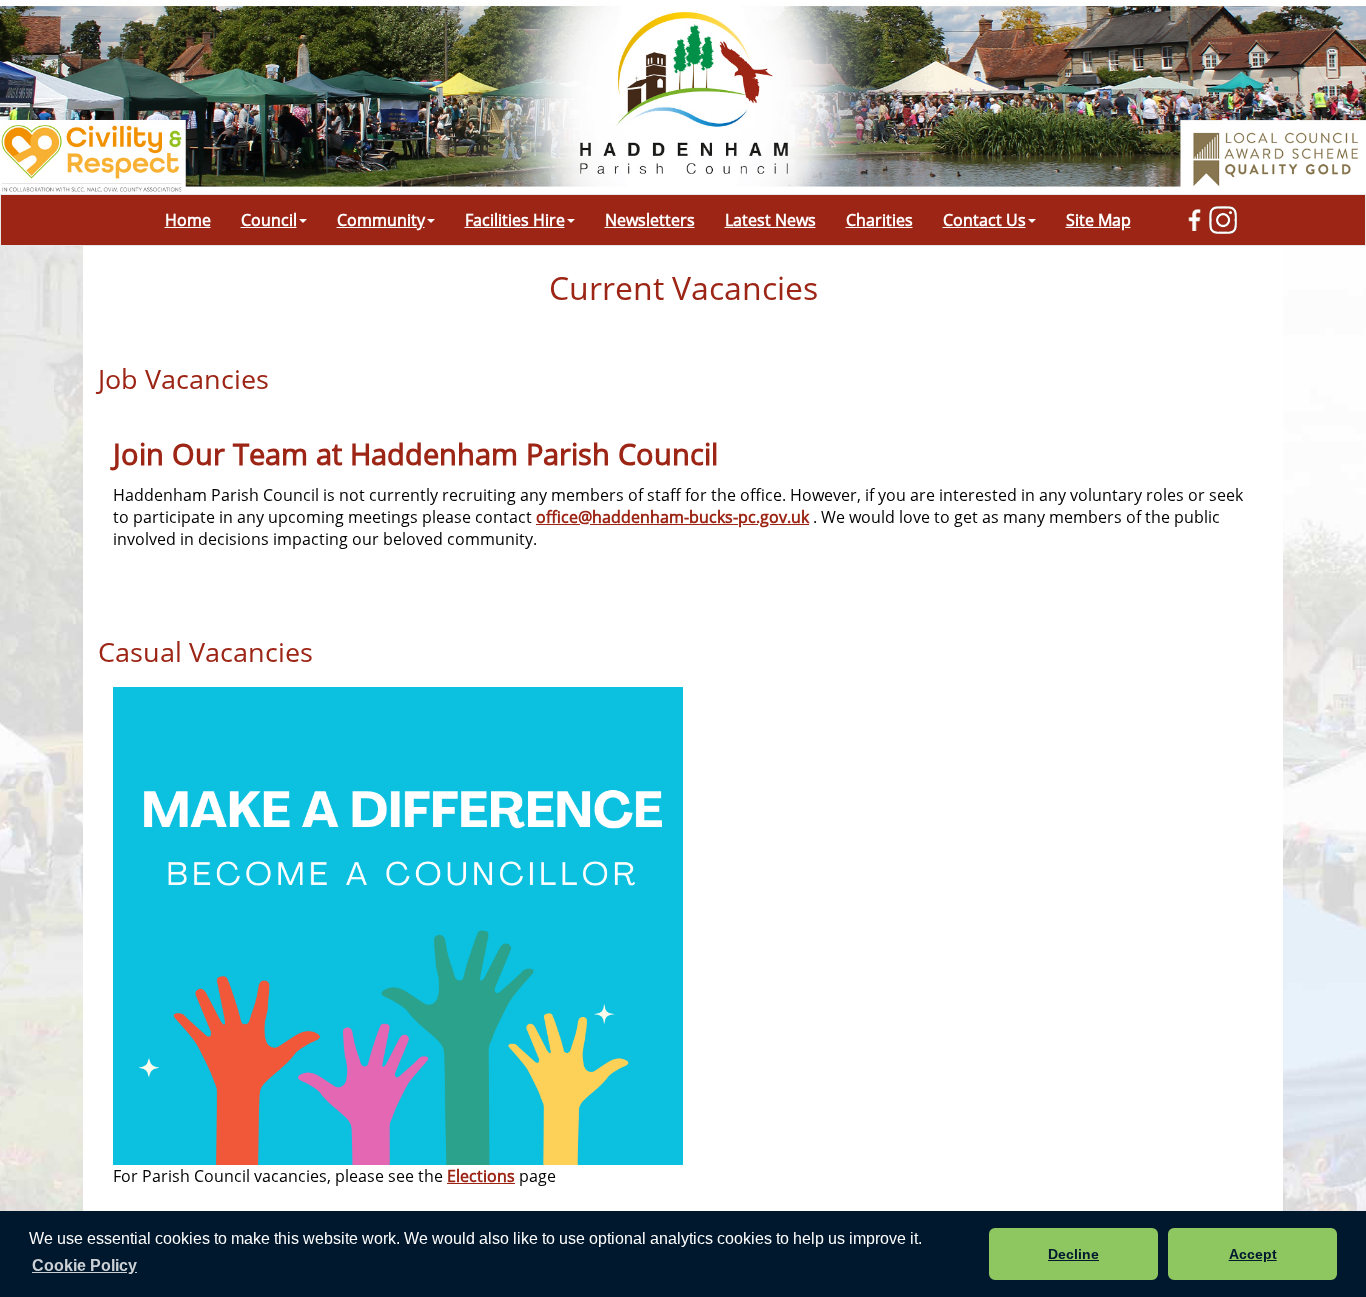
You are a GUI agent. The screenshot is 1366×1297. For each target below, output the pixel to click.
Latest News (770, 220)
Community (381, 220)
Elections (481, 1176)
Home (188, 220)
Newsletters (650, 220)
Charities (879, 220)
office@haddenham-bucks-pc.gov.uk (672, 517)
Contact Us (984, 220)
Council (269, 220)
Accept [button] (1253, 1254)
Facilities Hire (515, 220)
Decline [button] (1073, 1254)
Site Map (1098, 220)
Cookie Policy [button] (84, 1265)
